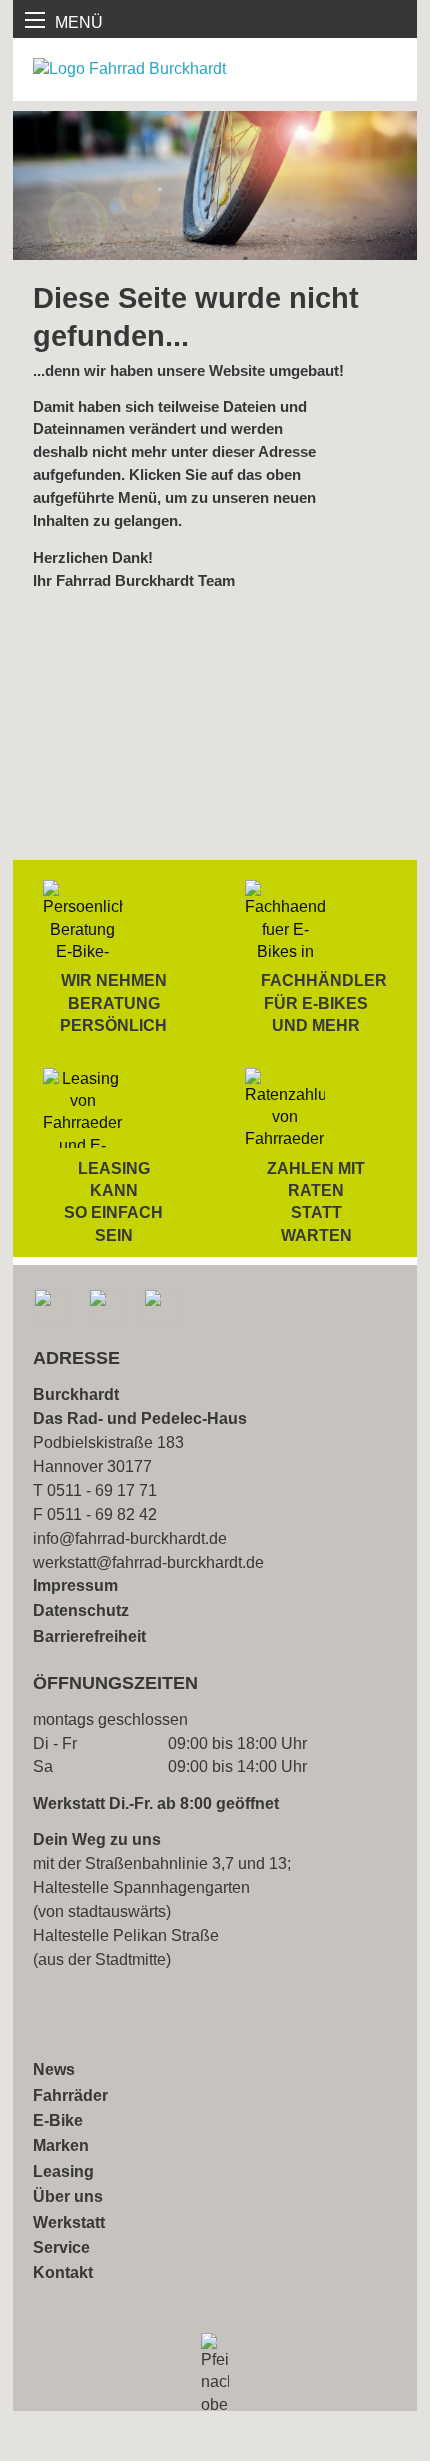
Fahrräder (70, 2095)
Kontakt (63, 2272)
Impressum (75, 1585)
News (54, 2069)
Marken (61, 2145)
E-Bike (58, 2120)
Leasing (63, 2171)
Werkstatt (69, 2222)
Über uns (68, 2196)
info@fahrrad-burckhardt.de (130, 1538)
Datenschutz (81, 1610)
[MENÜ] (35, 20)
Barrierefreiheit (89, 1636)
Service (61, 2247)
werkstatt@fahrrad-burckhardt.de (148, 1562)
